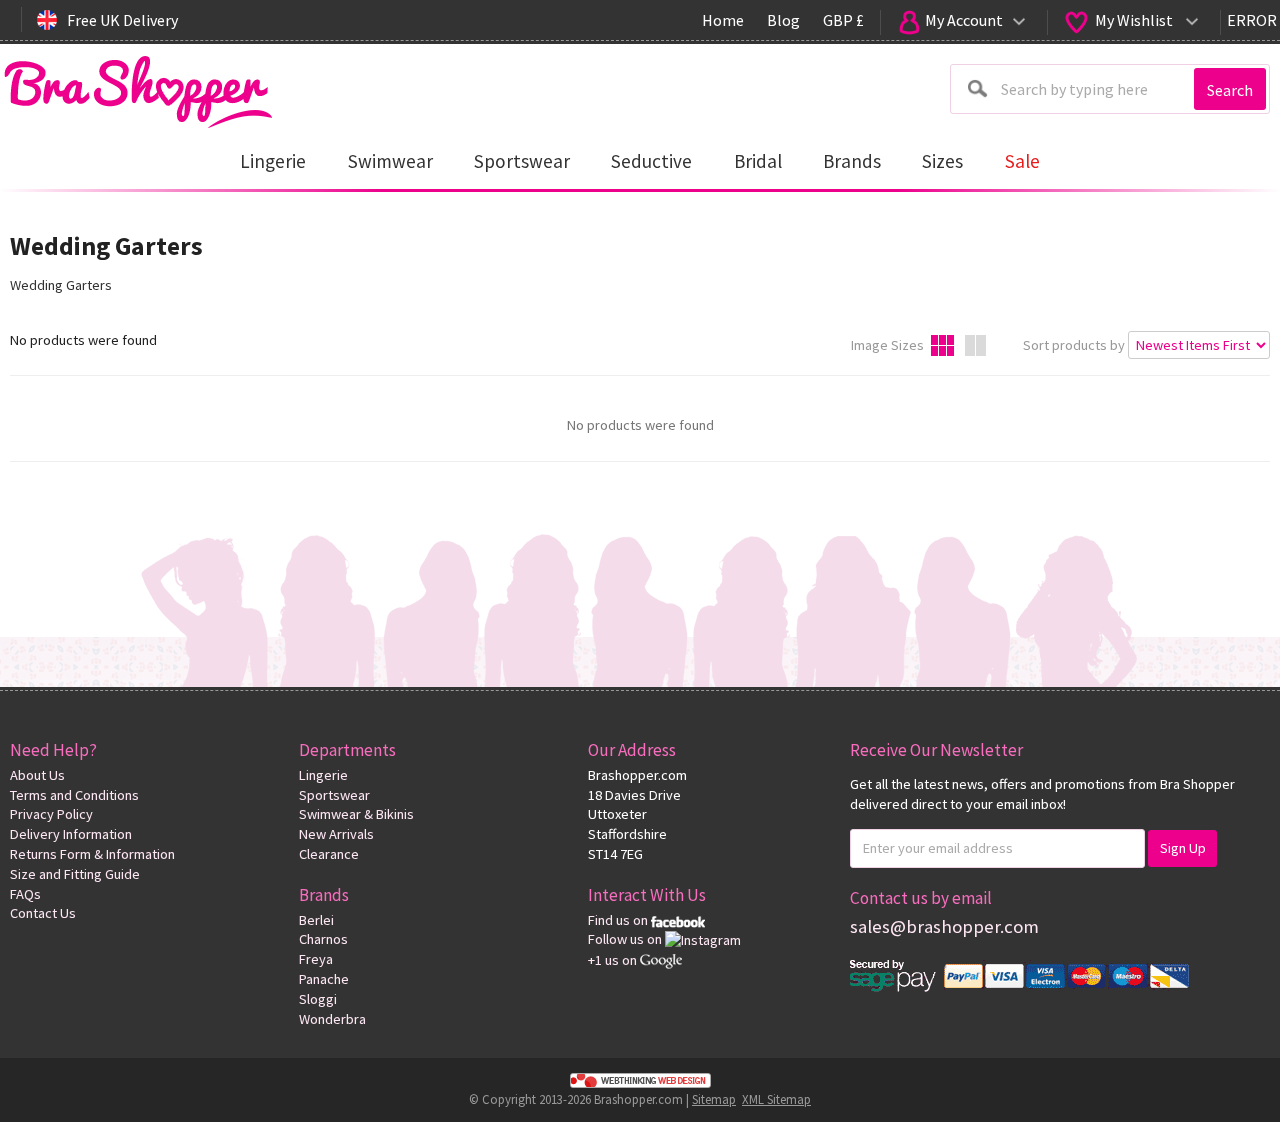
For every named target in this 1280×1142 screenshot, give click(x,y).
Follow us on (626, 939)
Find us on (619, 920)
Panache (324, 979)
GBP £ (843, 20)
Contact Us (43, 913)
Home (723, 20)
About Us (37, 775)
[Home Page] (137, 86)
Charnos (323, 939)
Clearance (329, 854)
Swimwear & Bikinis (356, 814)
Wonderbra (332, 1019)
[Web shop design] (640, 1080)
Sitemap (714, 1099)
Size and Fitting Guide (75, 874)
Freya (316, 959)
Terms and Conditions (74, 795)
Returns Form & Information (92, 854)
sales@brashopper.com (944, 926)
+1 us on (614, 960)
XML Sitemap (776, 1099)
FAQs (25, 894)
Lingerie (323, 775)
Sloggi (318, 999)
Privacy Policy (51, 814)
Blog (783, 20)
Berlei (316, 920)
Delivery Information (71, 834)
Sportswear (334, 795)
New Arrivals (336, 834)
